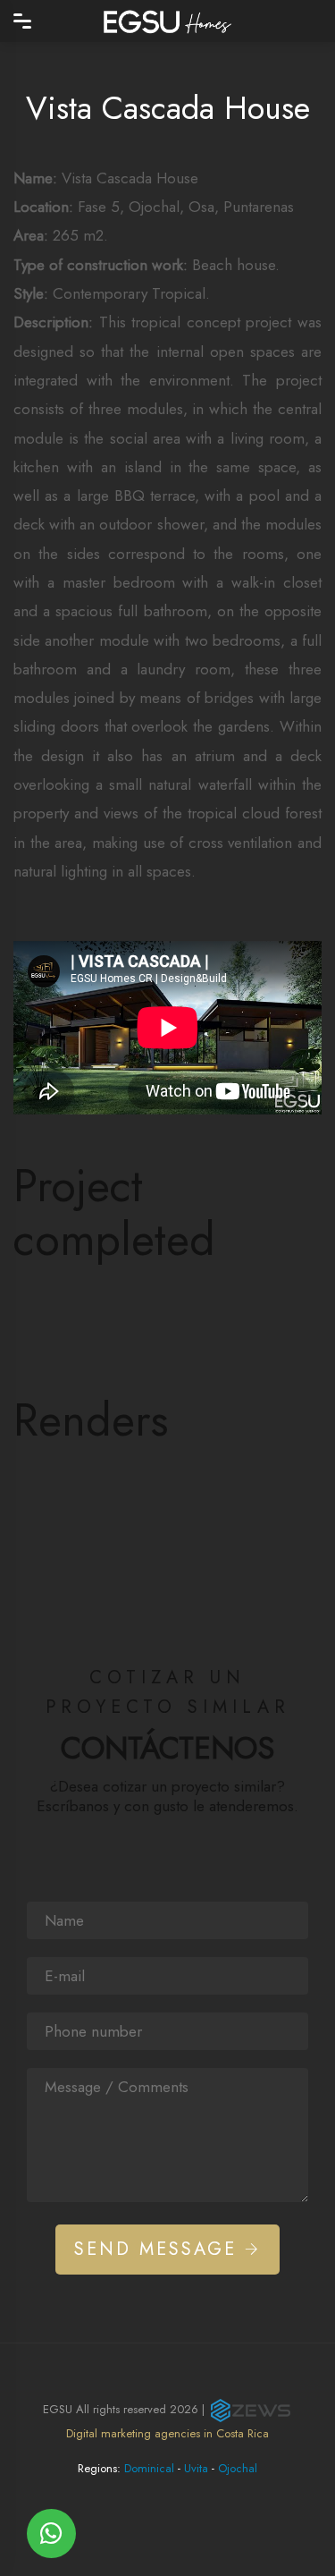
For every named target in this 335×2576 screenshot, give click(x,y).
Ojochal (238, 2469)
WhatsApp (51, 2534)
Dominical (149, 2469)
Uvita (196, 2469)
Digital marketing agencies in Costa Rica (167, 2433)
